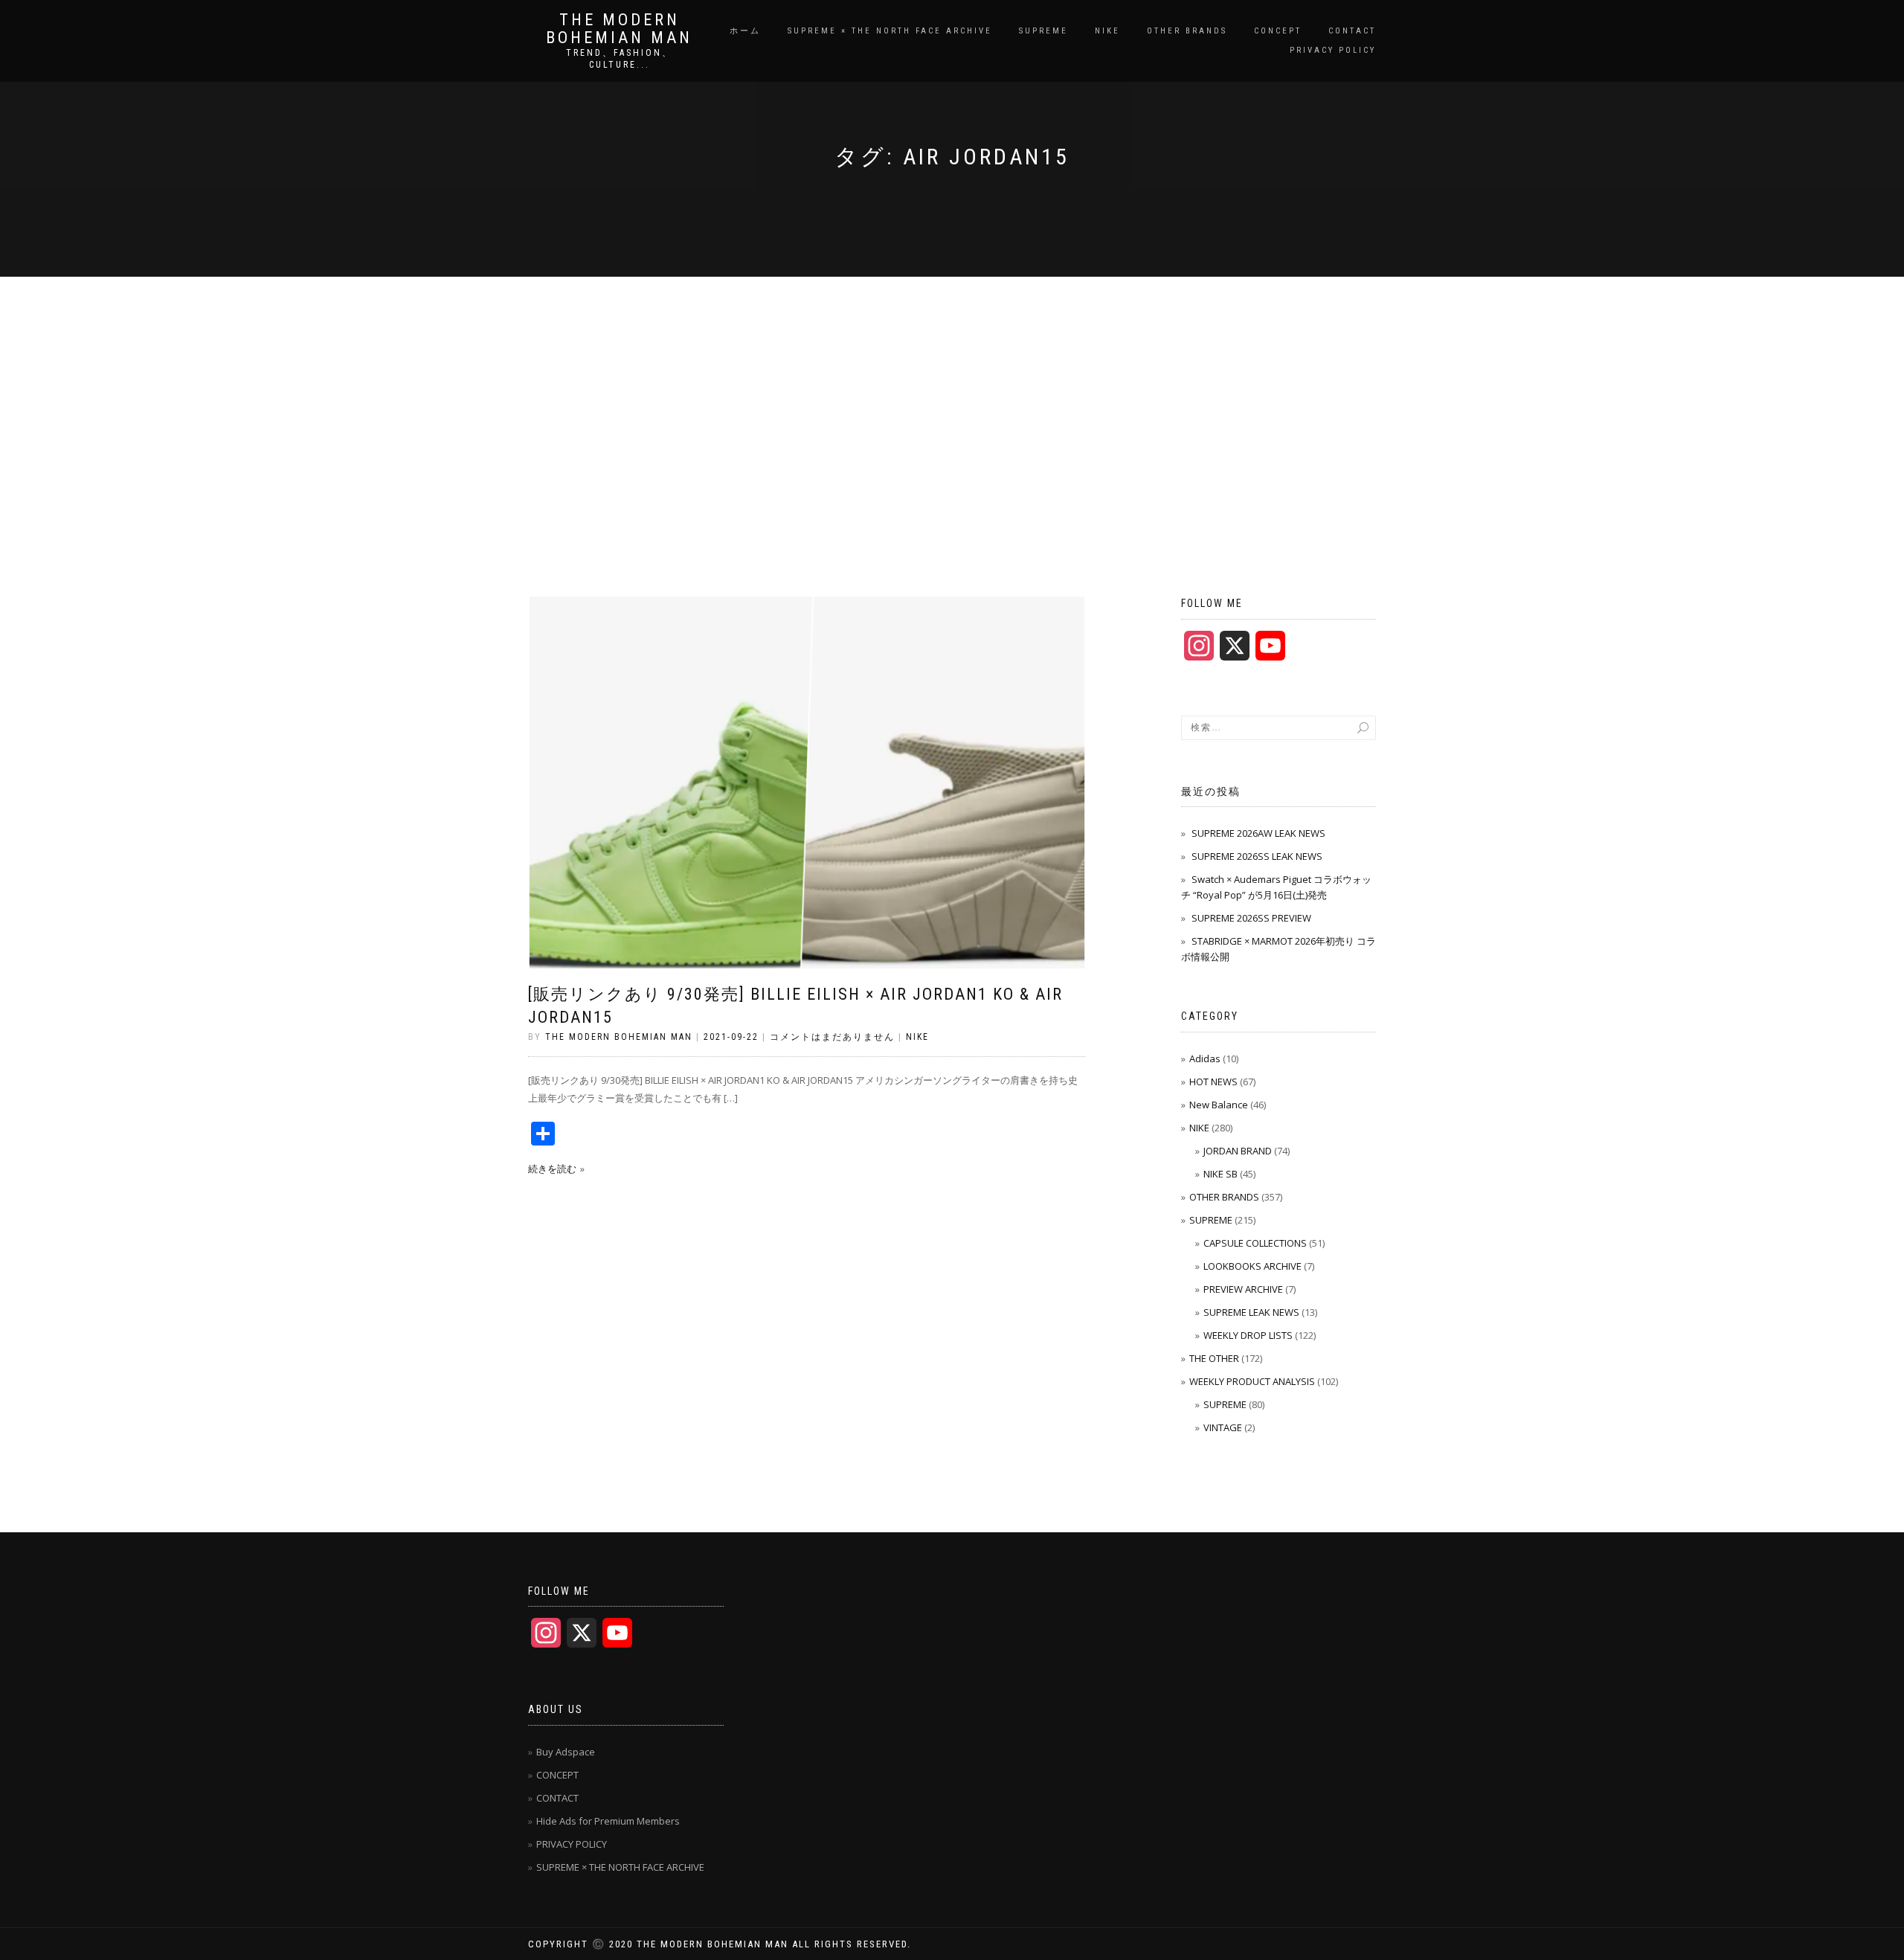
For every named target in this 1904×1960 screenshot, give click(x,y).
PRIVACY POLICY (1333, 50)
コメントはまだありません (832, 1037)
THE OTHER (1214, 1358)
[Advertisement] (952, 388)
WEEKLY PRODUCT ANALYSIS (1252, 1381)
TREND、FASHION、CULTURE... (620, 59)
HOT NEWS (1213, 1082)
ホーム (745, 31)
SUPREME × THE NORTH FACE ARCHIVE (890, 31)
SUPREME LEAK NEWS (1251, 1312)
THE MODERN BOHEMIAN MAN (619, 29)
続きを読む (552, 1169)
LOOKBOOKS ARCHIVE (1252, 1266)
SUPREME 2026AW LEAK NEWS (1258, 833)
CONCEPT (1278, 31)
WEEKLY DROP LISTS (1248, 1335)
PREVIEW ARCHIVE (1243, 1289)
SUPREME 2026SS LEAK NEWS (1257, 856)
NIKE (1107, 31)
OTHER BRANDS (1187, 31)
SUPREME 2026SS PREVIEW (1251, 918)
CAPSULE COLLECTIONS (1255, 1243)
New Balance (1219, 1105)
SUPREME (1043, 31)
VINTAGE (1223, 1427)
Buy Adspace (566, 1752)
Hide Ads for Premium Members (608, 1821)
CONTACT (1352, 31)
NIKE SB (1220, 1174)
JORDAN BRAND (1238, 1151)
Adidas (1205, 1058)
